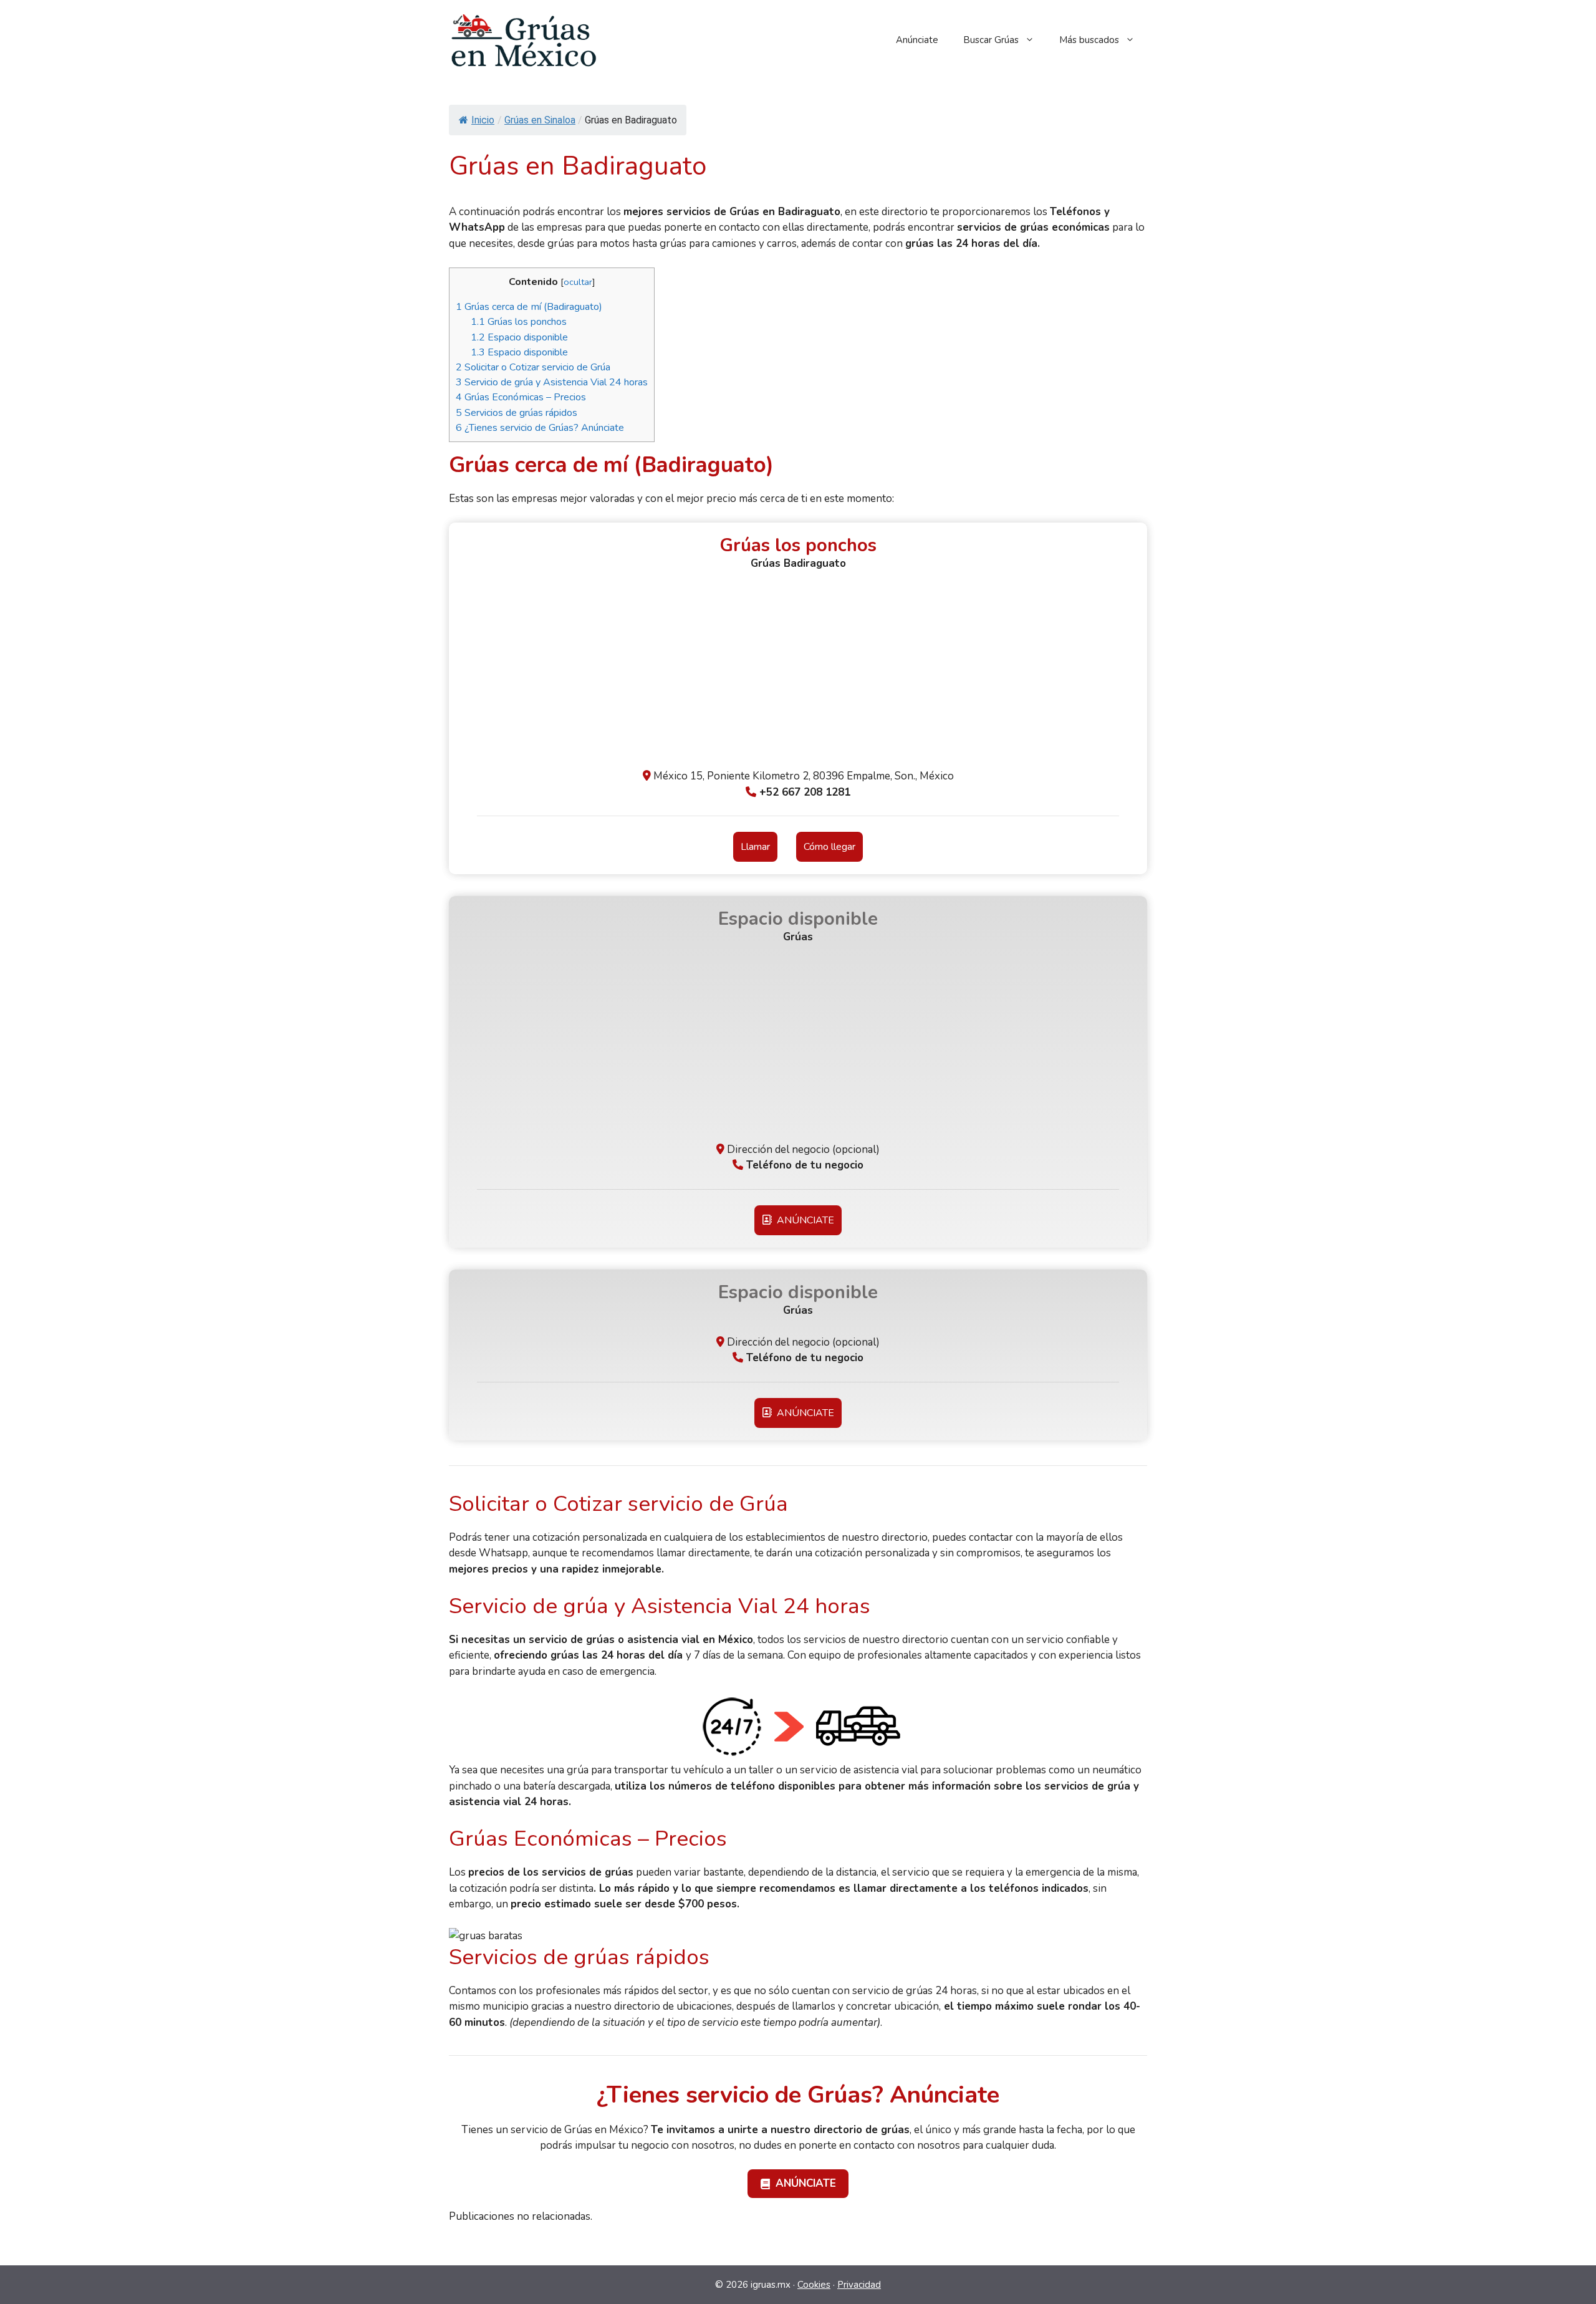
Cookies (814, 2285)
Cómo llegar (829, 847)
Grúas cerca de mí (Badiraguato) (529, 307)
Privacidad (859, 2285)
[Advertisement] (798, 675)
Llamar (755, 847)
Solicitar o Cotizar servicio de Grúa (533, 367)
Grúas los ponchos (519, 322)
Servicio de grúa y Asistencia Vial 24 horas (552, 382)
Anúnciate (917, 40)
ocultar (578, 282)
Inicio (483, 120)
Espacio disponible (519, 337)
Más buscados (1089, 40)
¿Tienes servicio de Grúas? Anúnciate (540, 428)
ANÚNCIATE (803, 1220)
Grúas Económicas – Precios (521, 397)
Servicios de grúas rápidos (517, 413)
